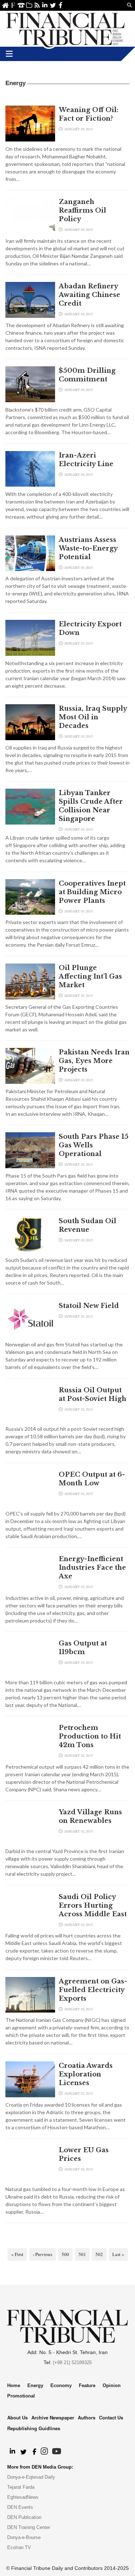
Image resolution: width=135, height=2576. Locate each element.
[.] (12, 2452)
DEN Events (20, 2507)
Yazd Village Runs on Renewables (90, 1816)
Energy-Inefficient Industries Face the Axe (92, 1568)
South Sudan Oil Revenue (87, 1225)
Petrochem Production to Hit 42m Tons (90, 1736)
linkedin (45, 5)
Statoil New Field (89, 1306)
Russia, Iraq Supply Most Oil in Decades (93, 717)
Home (5, 5)
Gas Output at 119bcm (83, 1648)
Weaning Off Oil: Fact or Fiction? (89, 114)
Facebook (61, 5)
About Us (13, 5)
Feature (87, 2385)
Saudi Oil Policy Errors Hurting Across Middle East (93, 1906)
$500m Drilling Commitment (87, 375)
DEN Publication (24, 2517)
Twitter (53, 5)
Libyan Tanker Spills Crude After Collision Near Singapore (91, 806)
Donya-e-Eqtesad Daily (31, 2477)
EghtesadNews (23, 2497)
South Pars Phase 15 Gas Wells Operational (94, 1145)
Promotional (21, 2396)
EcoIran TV (19, 2547)
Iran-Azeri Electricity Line (86, 460)
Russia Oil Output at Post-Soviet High (93, 1394)
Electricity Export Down (90, 628)
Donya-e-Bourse (24, 2537)
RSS (37, 5)
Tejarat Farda (21, 2487)
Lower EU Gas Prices (84, 2154)
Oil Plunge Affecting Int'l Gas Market (90, 976)
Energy (35, 2385)
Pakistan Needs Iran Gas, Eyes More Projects (94, 1061)
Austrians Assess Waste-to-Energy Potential (88, 548)
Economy (61, 2385)
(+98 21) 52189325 (72, 2363)
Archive (29, 5)
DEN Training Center (29, 2527)
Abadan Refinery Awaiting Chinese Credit (89, 295)
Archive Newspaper (53, 2417)
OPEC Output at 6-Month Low (92, 1479)
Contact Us (21, 5)
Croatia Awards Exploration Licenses (86, 2074)
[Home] (66, 29)
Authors (87, 2417)
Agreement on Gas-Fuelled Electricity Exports (93, 1990)
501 (82, 2254)
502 (99, 2254)
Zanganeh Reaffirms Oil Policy (82, 210)
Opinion (112, 2385)
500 (65, 2254)
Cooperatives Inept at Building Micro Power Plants (92, 892)
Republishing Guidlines (34, 2428)
